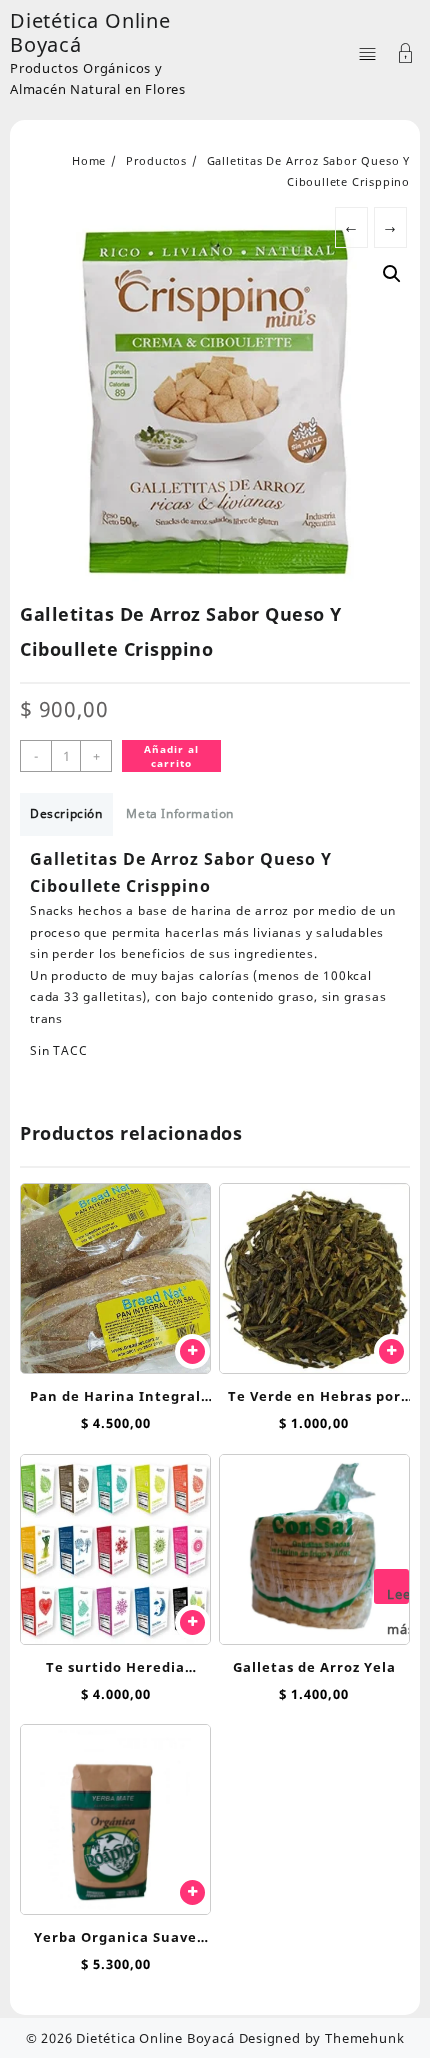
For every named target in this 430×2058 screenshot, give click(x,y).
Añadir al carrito (171, 756)
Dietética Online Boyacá (90, 32)
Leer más (398, 1594)
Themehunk (364, 2038)
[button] (392, 274)
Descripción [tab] (66, 813)
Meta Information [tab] (180, 813)
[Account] (406, 55)
